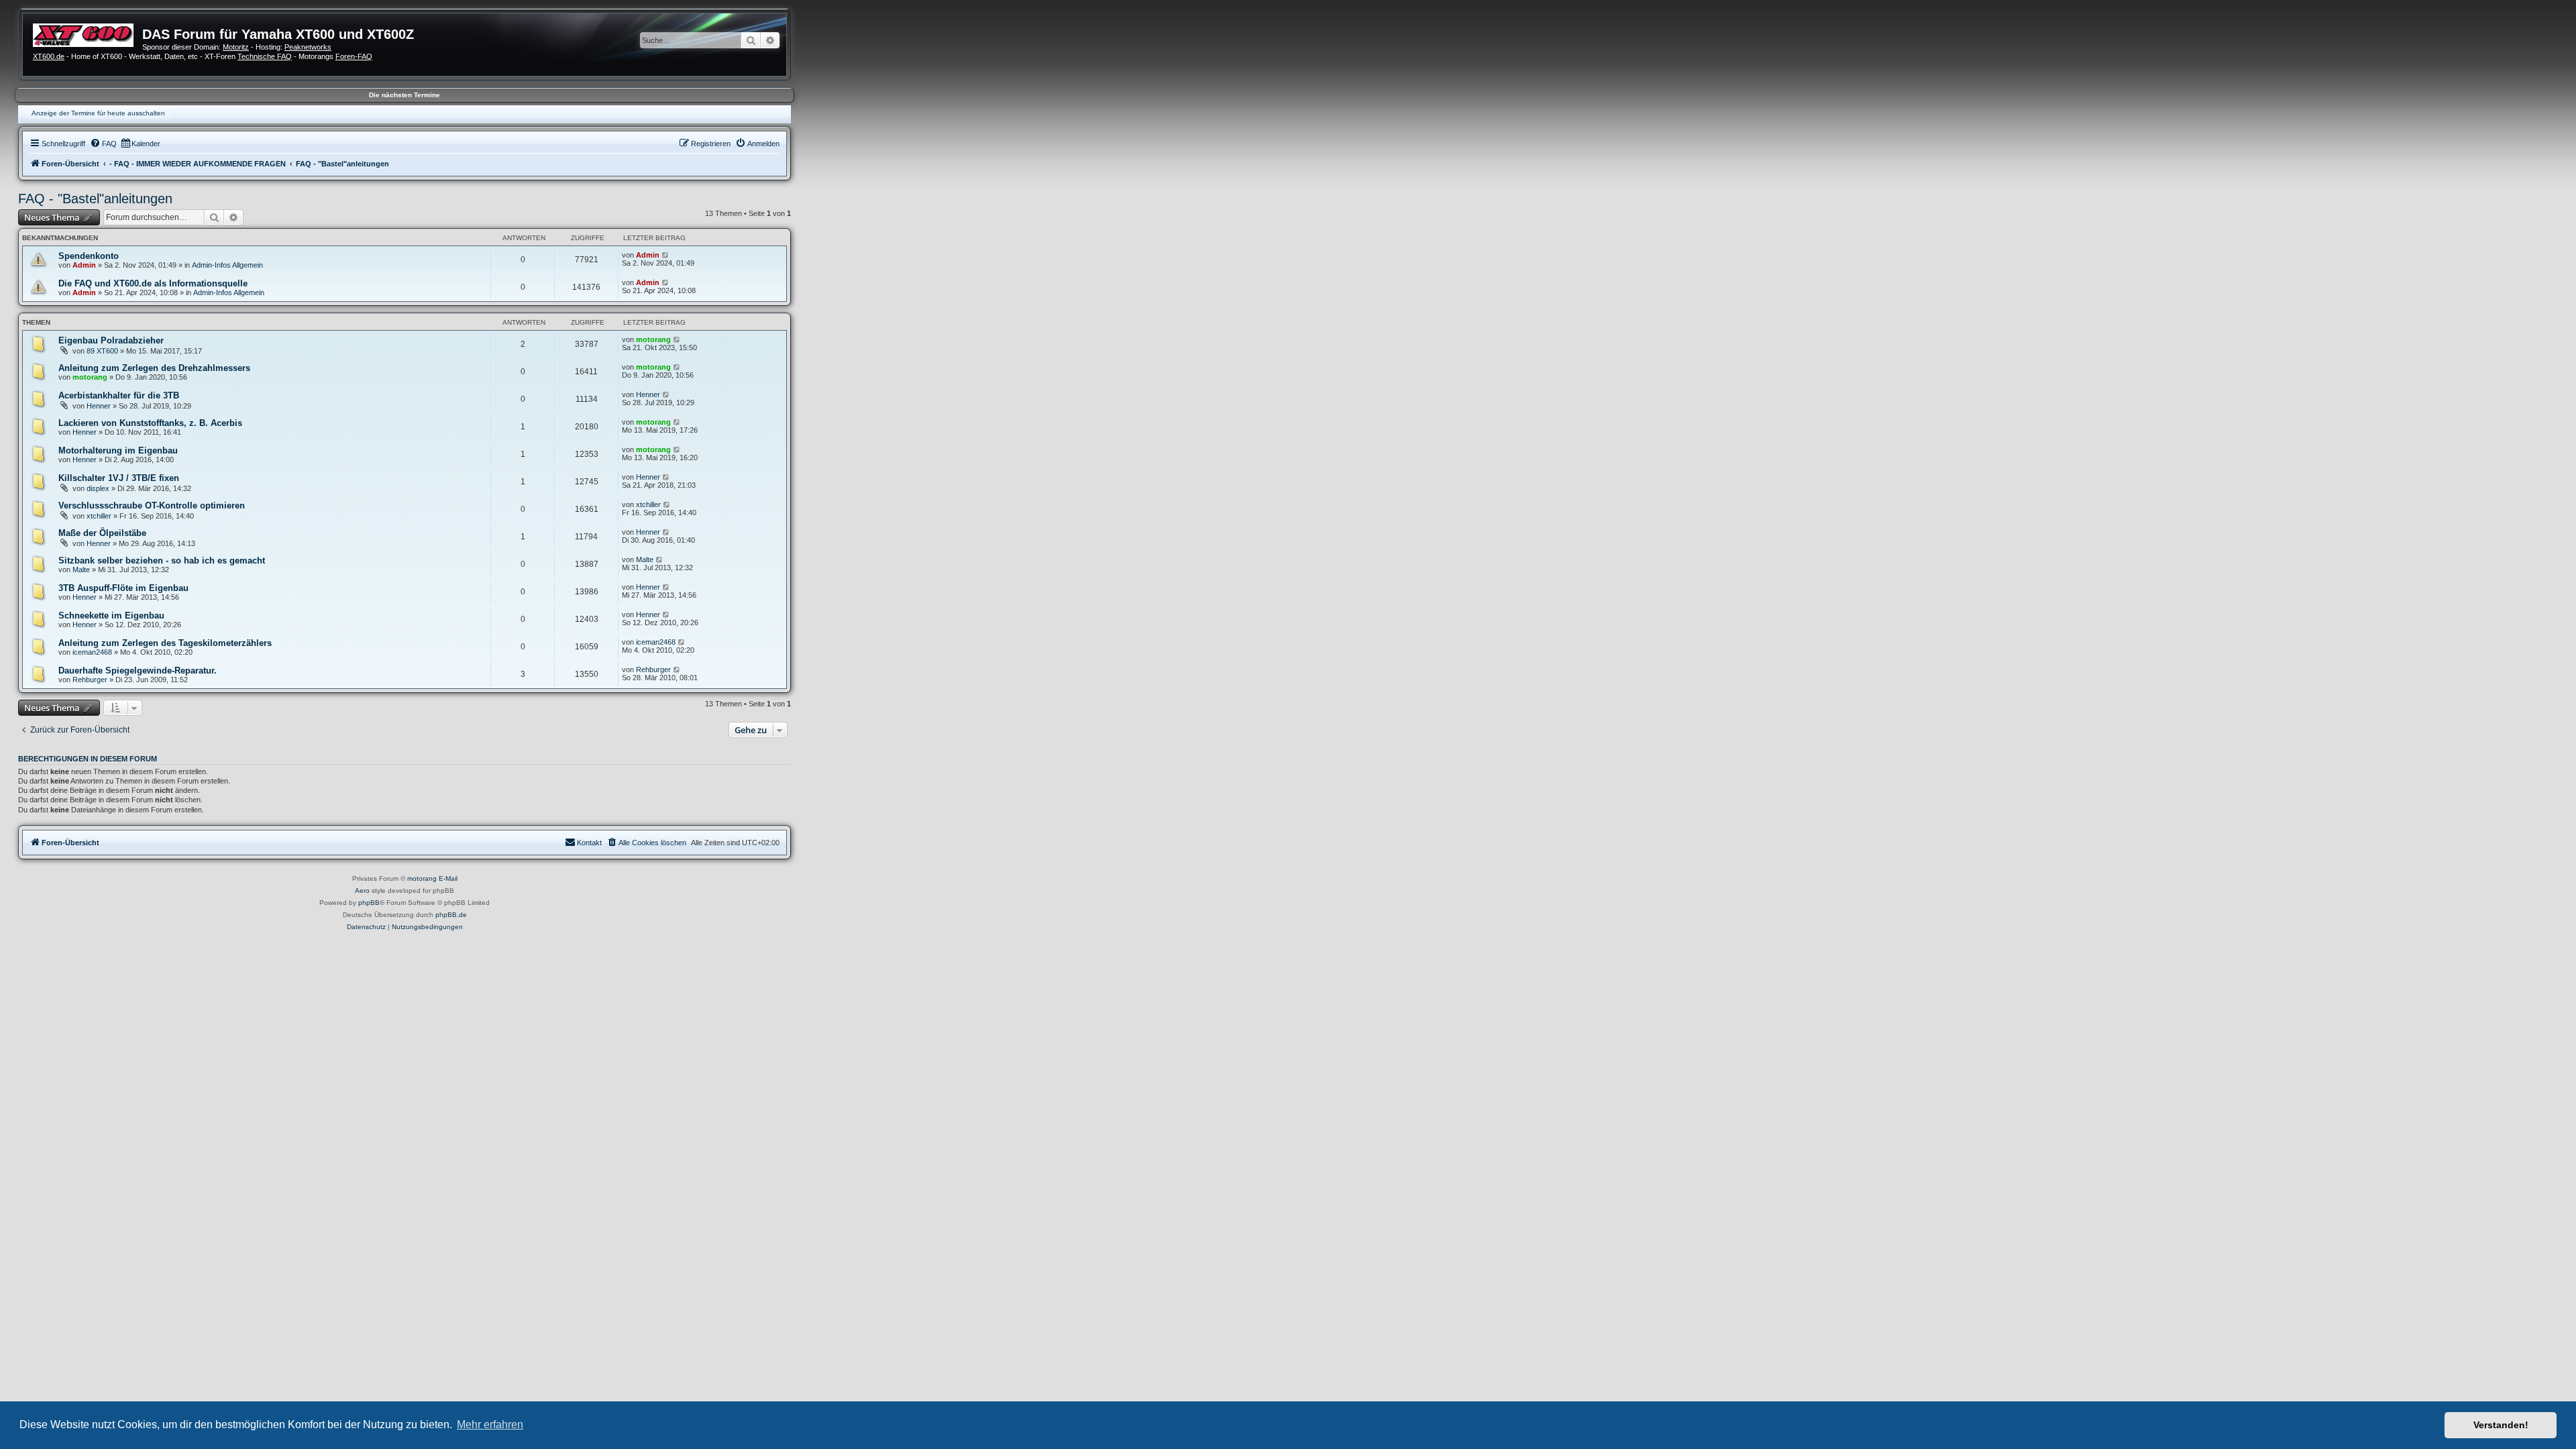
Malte (81, 570)
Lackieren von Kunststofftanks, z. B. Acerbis (150, 423)
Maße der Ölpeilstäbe (102, 533)
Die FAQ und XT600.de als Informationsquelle (153, 283)
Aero (362, 891)
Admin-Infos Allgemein (227, 265)
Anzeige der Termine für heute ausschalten (98, 113)
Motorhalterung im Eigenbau (118, 450)
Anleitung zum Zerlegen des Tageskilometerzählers (165, 643)
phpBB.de (451, 915)
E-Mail (448, 878)
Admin (84, 265)
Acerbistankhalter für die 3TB (119, 395)
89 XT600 (102, 351)
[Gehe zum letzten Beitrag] (666, 255)
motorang (653, 339)
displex (98, 488)
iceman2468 (92, 652)
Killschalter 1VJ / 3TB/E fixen (119, 478)
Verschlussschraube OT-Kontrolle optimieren (152, 505)
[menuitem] (103, 144)
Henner (99, 406)
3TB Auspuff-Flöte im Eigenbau (123, 588)
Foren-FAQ (354, 56)
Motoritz (236, 47)
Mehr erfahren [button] (490, 1425)
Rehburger (90, 680)
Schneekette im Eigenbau (111, 615)
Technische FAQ (265, 56)
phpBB (369, 903)
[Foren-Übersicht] (88, 34)
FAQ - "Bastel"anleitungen (95, 199)
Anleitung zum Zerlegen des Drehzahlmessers (154, 368)
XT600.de (49, 56)
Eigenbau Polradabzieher (111, 340)
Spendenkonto (89, 256)
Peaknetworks (308, 47)
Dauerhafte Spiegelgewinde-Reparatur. (138, 670)
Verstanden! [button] (2501, 1425)
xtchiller (99, 516)
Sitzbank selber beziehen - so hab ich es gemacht (162, 560)
